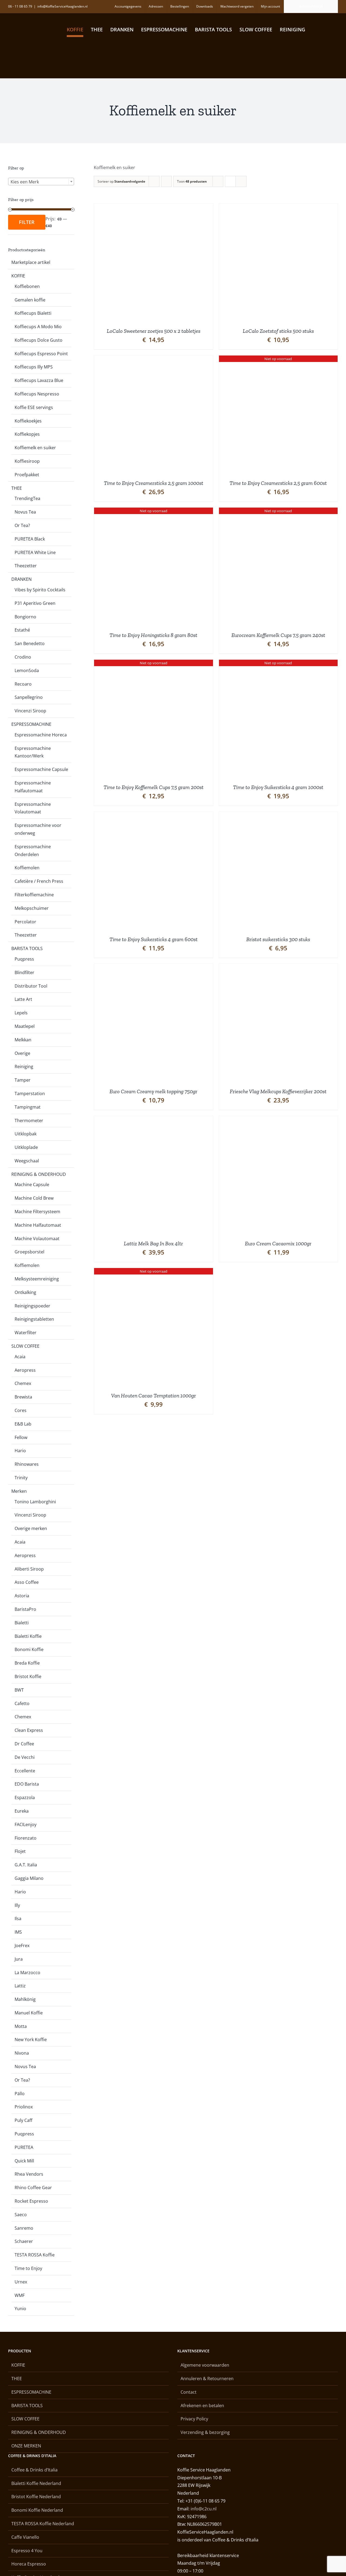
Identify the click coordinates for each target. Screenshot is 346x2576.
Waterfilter (26, 1333)
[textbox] (41, 182)
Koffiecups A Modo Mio (38, 327)
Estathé (22, 630)
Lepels (21, 1013)
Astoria (22, 1596)
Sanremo (24, 2228)
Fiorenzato (26, 1838)
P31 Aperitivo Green (35, 603)
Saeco (21, 2215)
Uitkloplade (26, 1147)
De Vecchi (25, 1757)
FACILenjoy (26, 1824)
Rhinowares (27, 1464)
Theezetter (26, 566)
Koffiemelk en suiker (35, 448)
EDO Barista (27, 1784)
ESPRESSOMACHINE (31, 724)
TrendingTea (27, 498)
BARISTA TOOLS (27, 948)
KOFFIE (18, 276)
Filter (27, 222)
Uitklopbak (26, 1134)
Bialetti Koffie (28, 1636)
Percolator (25, 922)
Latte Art (23, 999)
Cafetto (22, 1703)
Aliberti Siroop (29, 1569)
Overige (22, 1053)
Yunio (20, 2309)
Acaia (20, 1357)
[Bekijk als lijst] (241, 181)
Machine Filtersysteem (37, 1212)
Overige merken (31, 1528)
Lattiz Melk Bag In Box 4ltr (153, 1243)
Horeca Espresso (29, 2564)
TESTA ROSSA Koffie (35, 2255)
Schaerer (24, 2241)
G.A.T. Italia (26, 1865)
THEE (17, 488)
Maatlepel (25, 1026)
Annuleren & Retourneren (207, 2379)
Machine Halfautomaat (38, 1225)
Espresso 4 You (27, 2551)
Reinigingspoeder (32, 1306)
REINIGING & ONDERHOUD (39, 1174)
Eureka (22, 1811)
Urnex (21, 2282)
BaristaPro (25, 1609)
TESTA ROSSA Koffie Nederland (43, 2524)
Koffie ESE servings (34, 407)
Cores (21, 1410)
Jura (19, 1959)
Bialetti (22, 1623)
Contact (189, 2392)
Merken (19, 1491)
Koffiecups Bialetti (33, 313)
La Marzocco (27, 1973)
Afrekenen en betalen (202, 2406)
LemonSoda (27, 670)
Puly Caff (24, 2120)
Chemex (23, 1383)
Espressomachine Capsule (41, 769)
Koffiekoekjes (28, 421)
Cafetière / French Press (39, 881)
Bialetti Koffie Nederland (36, 2483)
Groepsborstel (29, 1252)
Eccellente (25, 1771)
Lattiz (20, 1986)
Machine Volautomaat (37, 1239)
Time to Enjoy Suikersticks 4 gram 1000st (278, 787)
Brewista (23, 1397)
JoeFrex (22, 1946)
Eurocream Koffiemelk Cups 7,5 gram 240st (278, 635)
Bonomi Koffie (29, 1649)
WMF (20, 2295)
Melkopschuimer (32, 908)
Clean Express (29, 1730)
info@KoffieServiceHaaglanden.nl (62, 6)
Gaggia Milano (29, 1878)
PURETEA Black (30, 539)
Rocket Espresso (31, 2201)
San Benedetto (30, 643)
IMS (18, 1932)
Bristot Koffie (28, 1676)
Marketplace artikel (31, 262)
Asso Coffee (27, 1582)
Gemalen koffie (30, 300)
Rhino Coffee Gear (33, 2188)
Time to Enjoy (28, 2268)
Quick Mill (24, 2161)
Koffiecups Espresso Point (41, 354)
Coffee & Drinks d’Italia (34, 2470)
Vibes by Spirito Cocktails (40, 590)
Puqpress (24, 959)
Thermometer (29, 1121)
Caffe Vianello (25, 2537)
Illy (17, 1905)
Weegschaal (27, 1161)
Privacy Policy (194, 2419)
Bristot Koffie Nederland (36, 2497)
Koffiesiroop (27, 461)
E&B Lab (23, 1424)
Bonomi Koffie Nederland (37, 2510)
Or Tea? (22, 525)
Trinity (21, 1478)
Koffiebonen (27, 286)
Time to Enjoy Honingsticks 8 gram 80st (153, 635)
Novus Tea (25, 512)
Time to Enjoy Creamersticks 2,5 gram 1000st (154, 483)
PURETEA (24, 2147)
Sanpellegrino (29, 697)
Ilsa (18, 1918)
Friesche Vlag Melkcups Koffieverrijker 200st (278, 1091)
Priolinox (24, 2107)
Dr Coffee (24, 1744)
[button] (328, 29)
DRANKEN (21, 579)
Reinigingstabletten (34, 1319)
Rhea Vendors (29, 2174)
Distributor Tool (31, 986)
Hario (20, 1451)
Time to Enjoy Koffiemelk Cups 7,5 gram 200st (154, 787)
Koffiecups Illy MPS (34, 367)
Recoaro (23, 684)
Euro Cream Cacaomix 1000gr (278, 1243)
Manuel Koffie (29, 2013)
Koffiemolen (27, 868)
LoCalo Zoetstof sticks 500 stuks (278, 331)
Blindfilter (24, 972)
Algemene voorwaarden (205, 2365)
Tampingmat (28, 1107)
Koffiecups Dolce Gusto (39, 340)
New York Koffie (31, 2040)
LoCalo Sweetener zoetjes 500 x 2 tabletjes (154, 331)
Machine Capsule (32, 1185)
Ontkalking (25, 1292)
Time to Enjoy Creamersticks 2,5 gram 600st (278, 483)
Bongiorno (25, 617)
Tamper (23, 1080)
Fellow (21, 1437)
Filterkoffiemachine (34, 895)
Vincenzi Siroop (30, 711)
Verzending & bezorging (205, 2432)
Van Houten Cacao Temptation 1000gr (154, 1396)
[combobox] (41, 182)
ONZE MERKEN (26, 2446)
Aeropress (25, 1370)
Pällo (20, 2094)
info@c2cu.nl (204, 2509)
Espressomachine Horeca (41, 735)
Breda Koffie (27, 1663)
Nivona (22, 2053)
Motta (21, 2026)
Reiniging (24, 1066)
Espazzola (25, 1797)
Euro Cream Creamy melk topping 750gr (153, 1091)
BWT (19, 1690)
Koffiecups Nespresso (37, 394)
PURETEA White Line (35, 552)
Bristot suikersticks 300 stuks (278, 939)
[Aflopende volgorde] (166, 181)
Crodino (23, 657)
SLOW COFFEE (25, 1346)
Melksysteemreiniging (37, 1279)
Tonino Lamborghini (35, 1502)
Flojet (20, 1851)
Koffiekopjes (27, 434)
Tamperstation (30, 1094)
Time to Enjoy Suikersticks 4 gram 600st (154, 939)
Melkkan (23, 1040)
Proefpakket (27, 475)
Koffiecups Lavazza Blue (39, 380)
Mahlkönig (25, 1999)
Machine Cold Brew (34, 1198)
